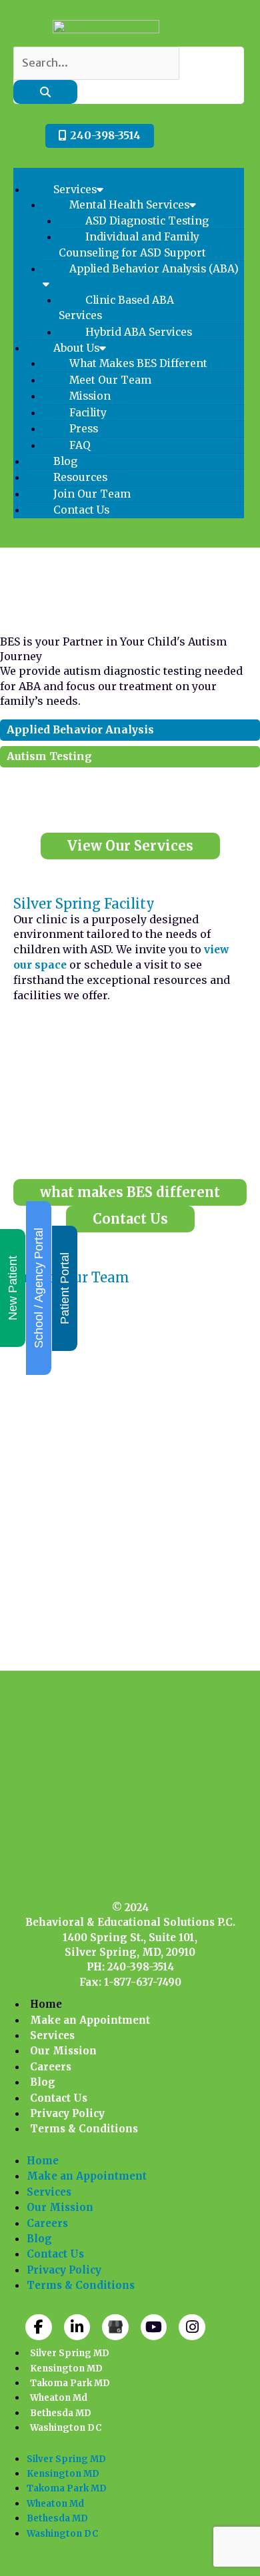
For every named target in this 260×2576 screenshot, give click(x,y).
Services (75, 190)
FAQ (80, 445)
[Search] (45, 92)
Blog (65, 461)
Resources (80, 477)
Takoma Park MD (70, 2383)
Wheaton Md (59, 2398)
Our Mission (63, 2051)
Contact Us (81, 510)
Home (46, 2004)
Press (84, 429)
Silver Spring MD (70, 2353)
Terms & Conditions (84, 2129)
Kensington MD (66, 2368)
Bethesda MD (61, 2413)
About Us (76, 348)
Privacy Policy (67, 2113)
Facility (88, 413)
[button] (129, 175)
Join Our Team (92, 494)
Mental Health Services (129, 205)
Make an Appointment (90, 2020)
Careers (51, 2067)
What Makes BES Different (138, 363)
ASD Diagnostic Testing (147, 221)
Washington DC (66, 2428)
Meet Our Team (110, 380)
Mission (90, 396)
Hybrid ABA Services (139, 332)
